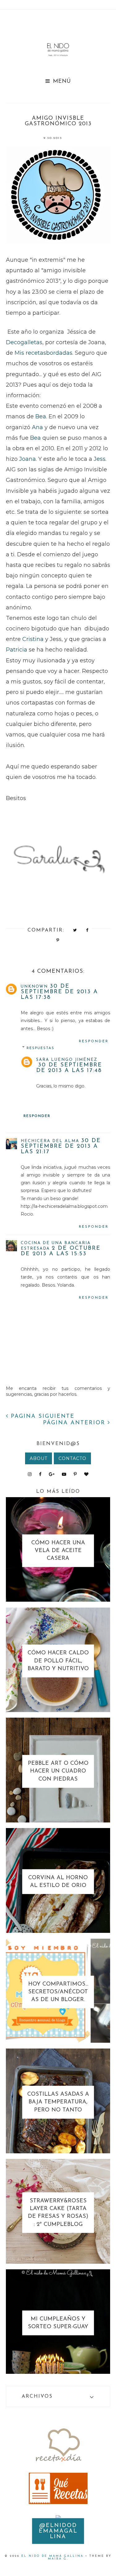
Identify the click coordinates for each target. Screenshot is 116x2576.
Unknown (34, 987)
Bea (41, 416)
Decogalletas (24, 342)
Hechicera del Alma (50, 1141)
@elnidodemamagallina (58, 2531)
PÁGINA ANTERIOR (75, 1423)
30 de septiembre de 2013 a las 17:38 (59, 992)
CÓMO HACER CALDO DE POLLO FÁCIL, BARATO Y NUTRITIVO (58, 1661)
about (39, 1458)
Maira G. (58, 2559)
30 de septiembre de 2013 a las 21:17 (61, 1146)
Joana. (29, 459)
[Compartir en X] (75, 930)
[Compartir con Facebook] (87, 930)
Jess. (100, 459)
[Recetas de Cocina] (58, 2463)
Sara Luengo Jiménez (67, 1060)
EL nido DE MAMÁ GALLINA (52, 2556)
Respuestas (41, 1048)
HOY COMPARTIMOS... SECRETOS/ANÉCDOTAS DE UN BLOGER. (58, 1992)
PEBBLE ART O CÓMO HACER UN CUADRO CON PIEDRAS (58, 1771)
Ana (37, 427)
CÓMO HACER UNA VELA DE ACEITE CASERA (58, 1551)
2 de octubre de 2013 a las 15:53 (61, 1251)
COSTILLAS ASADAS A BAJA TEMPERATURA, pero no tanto (58, 2102)
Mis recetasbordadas (43, 353)
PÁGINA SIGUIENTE (41, 1417)
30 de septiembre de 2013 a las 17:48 (69, 1068)
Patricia (17, 650)
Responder (94, 1041)
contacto (72, 1458)
